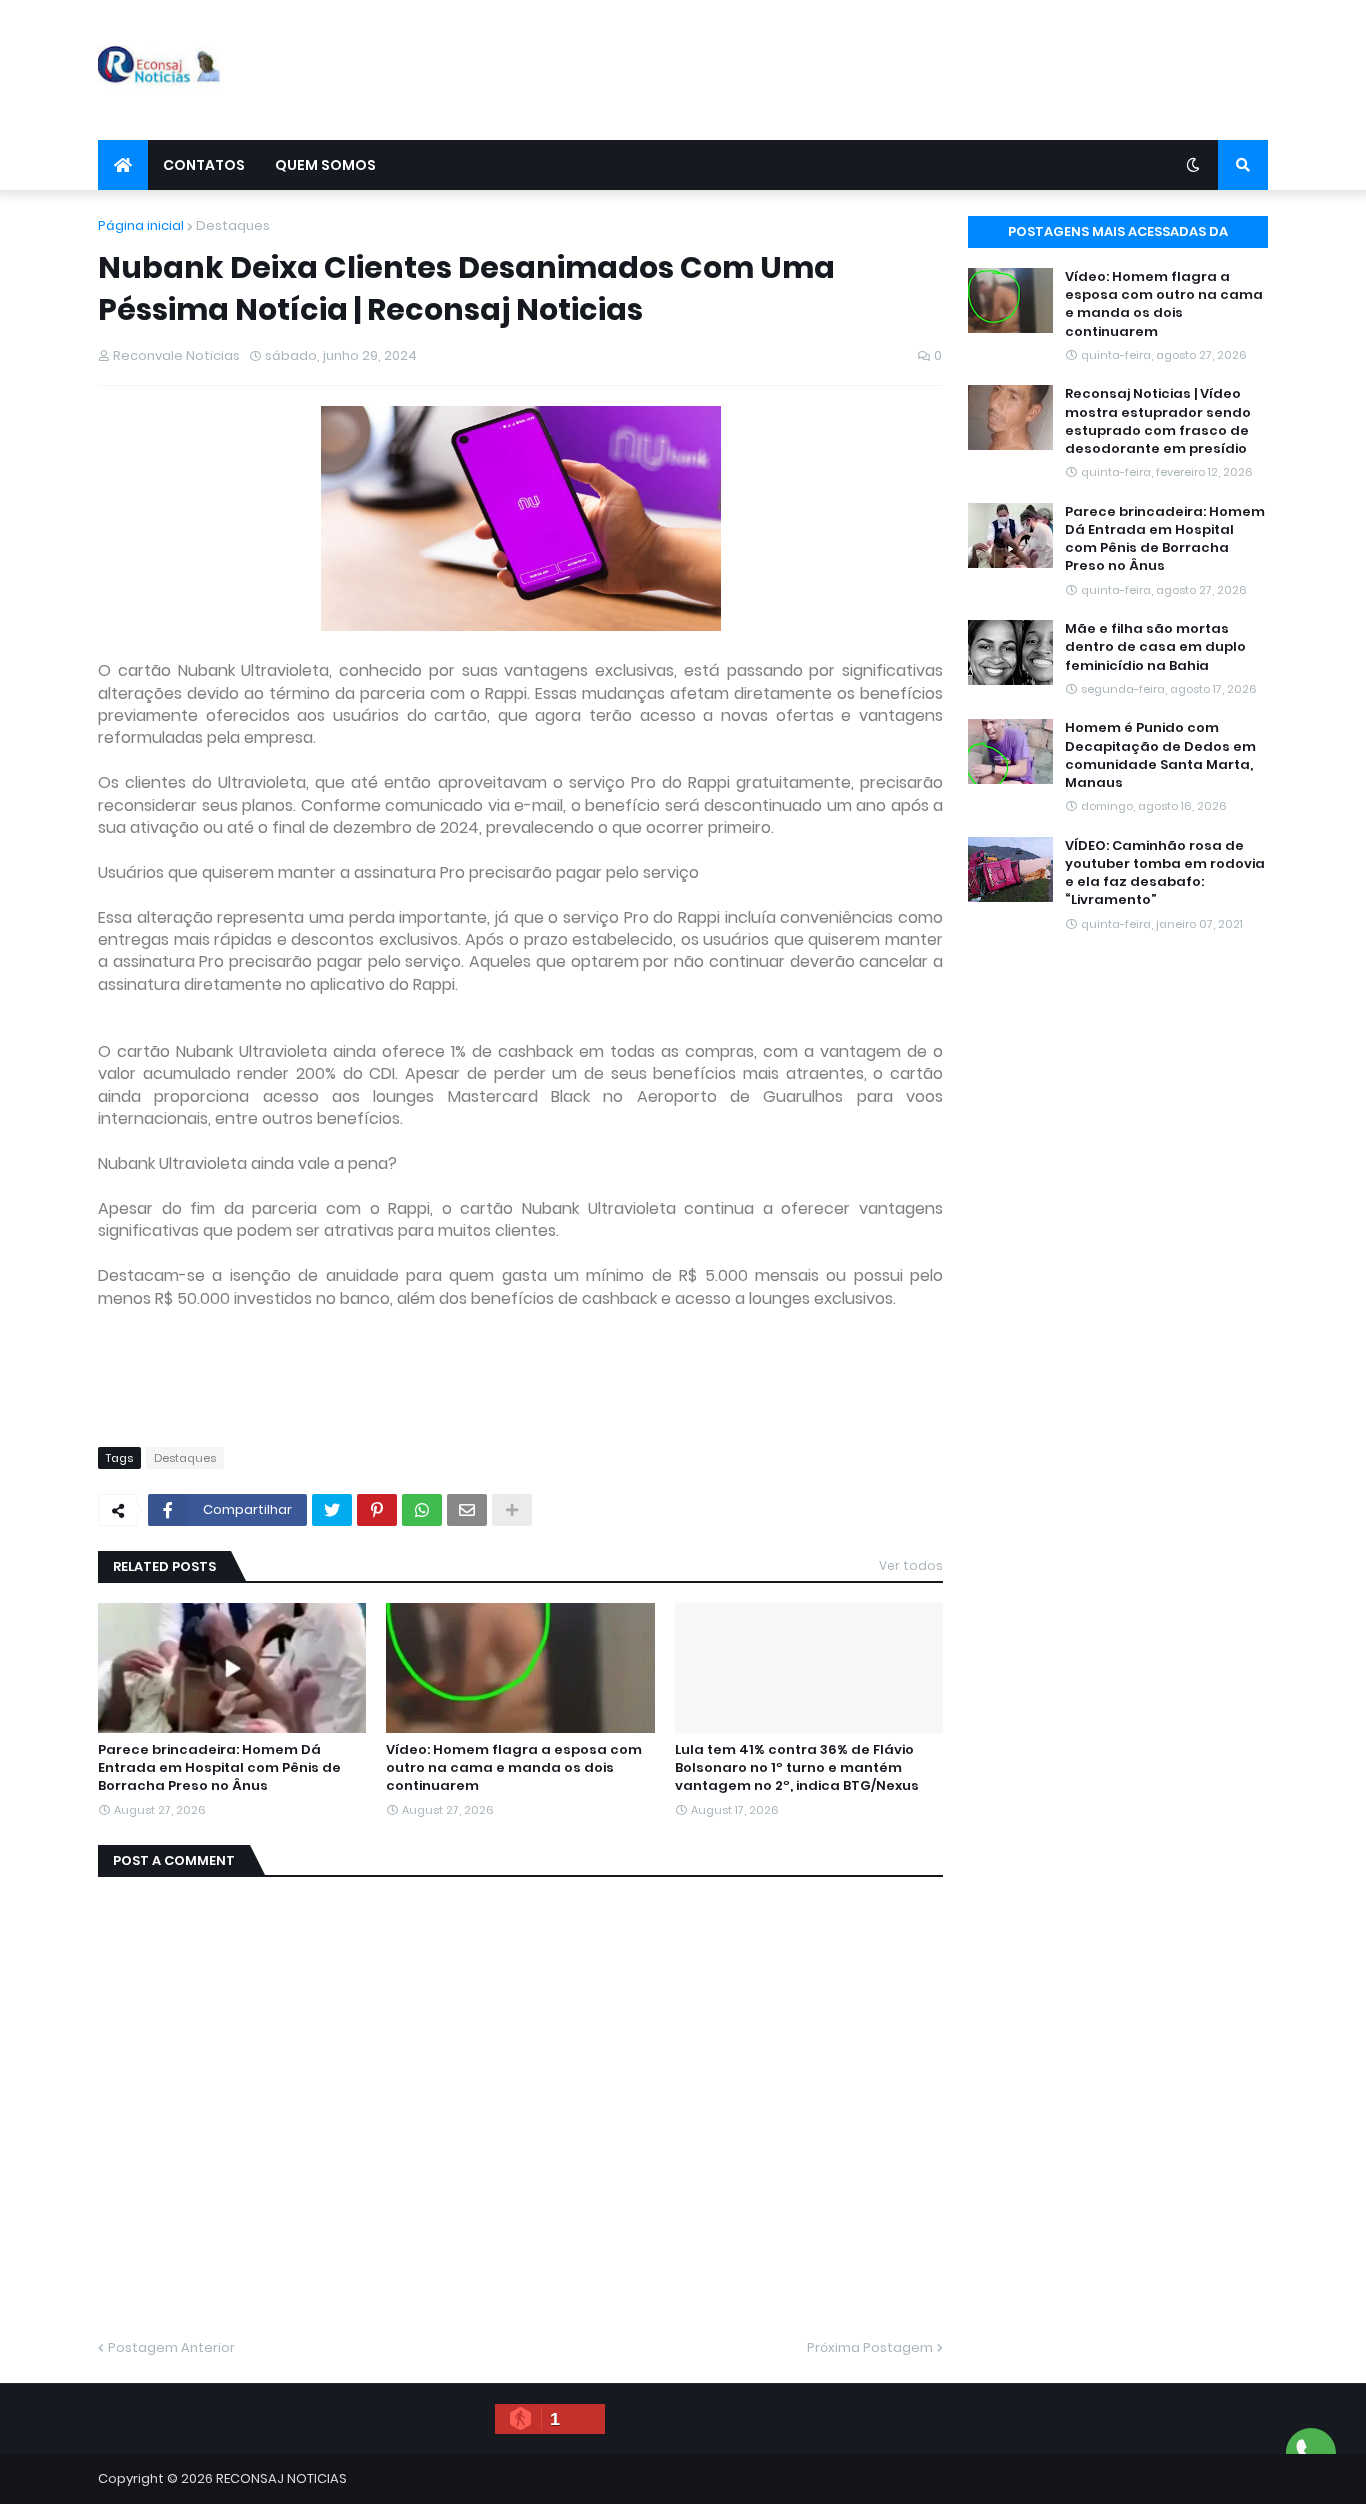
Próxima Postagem (870, 2347)
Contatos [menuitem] (204, 165)
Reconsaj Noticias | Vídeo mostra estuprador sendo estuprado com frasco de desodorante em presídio (1158, 421)
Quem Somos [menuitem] (325, 165)
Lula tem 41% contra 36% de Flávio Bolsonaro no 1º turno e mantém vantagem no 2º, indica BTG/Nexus (797, 1768)
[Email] (467, 1510)
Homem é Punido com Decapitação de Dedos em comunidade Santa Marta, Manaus (1160, 755)
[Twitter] (332, 1510)
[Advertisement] (904, 70)
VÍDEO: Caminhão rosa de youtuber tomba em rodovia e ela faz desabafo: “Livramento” (1165, 873)
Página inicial (141, 225)
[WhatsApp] (422, 1510)
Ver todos (911, 1565)
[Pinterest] (377, 1510)
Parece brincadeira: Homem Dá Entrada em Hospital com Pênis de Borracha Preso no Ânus (219, 1768)
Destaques (233, 225)
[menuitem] (123, 165)
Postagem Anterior (171, 2347)
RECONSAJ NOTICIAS (281, 2478)
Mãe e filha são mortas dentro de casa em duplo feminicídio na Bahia (1155, 647)
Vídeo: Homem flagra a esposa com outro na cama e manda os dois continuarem (514, 1768)
